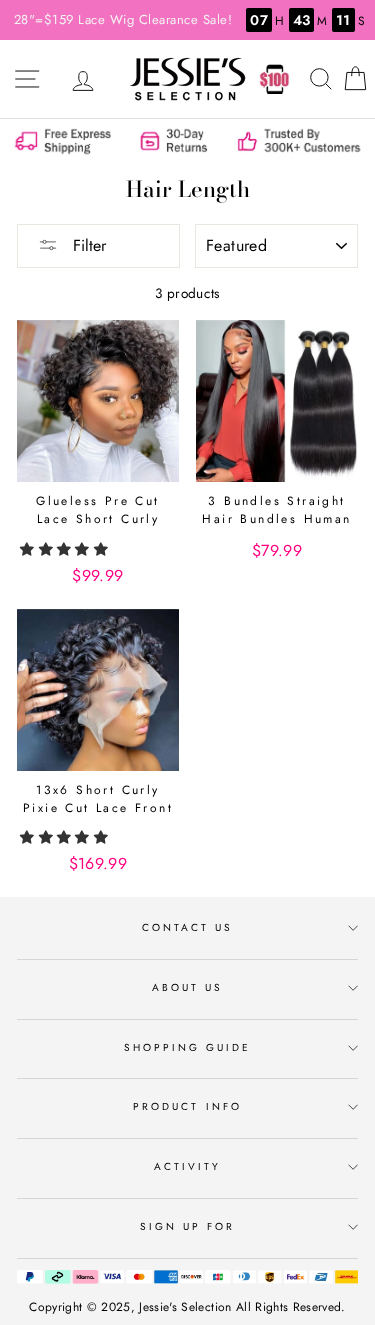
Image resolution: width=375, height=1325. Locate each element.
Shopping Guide (188, 1047)
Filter (87, 245)
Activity (187, 1166)
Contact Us (188, 927)
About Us (187, 987)
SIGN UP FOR (188, 1226)
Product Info (187, 1106)
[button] (66, 549)
